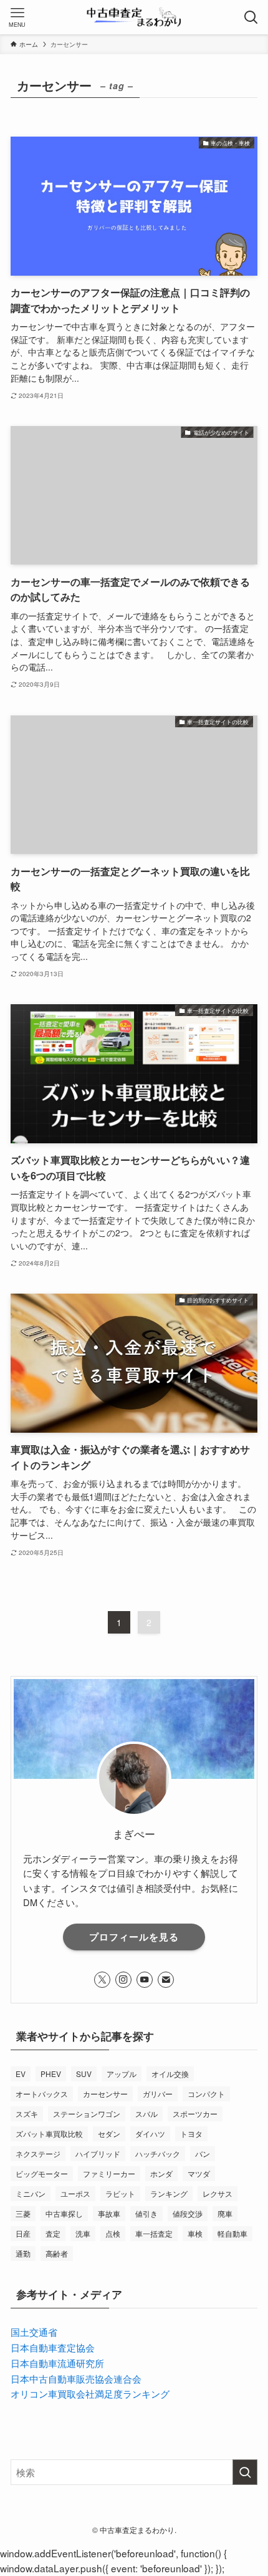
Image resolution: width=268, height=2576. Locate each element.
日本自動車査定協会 (53, 2347)
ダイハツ (150, 2133)
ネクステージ (38, 2153)
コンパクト (206, 2094)
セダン (109, 2133)
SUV (84, 2074)
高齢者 (57, 2253)
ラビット (120, 2193)
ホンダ (161, 2173)
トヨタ (191, 2133)
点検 (113, 2233)
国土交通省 (34, 2331)
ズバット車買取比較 (49, 2133)
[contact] (166, 1980)
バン (203, 2153)
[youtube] (145, 1980)
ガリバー (158, 2094)
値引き (146, 2213)
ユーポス (75, 2193)
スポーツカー (195, 2114)
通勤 (23, 2253)
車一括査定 (154, 2233)
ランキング (169, 2193)
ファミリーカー (109, 2173)
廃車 (225, 2213)
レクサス (218, 2193)
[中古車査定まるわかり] (134, 17)
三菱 (23, 2213)
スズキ (27, 2114)
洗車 (83, 2233)
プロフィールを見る (134, 1937)
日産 (23, 2233)
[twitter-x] (102, 1980)
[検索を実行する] (245, 2472)
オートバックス (42, 2094)
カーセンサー (105, 2094)
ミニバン (31, 2193)
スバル (146, 2114)
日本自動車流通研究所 (57, 2363)
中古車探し (64, 2213)
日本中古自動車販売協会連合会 (76, 2378)
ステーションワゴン (87, 2114)
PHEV (51, 2074)
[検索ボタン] (251, 17)
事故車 (109, 2213)
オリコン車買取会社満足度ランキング (90, 2393)
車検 (195, 2233)
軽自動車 (232, 2233)
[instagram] (123, 1980)
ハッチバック (158, 2153)
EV (21, 2074)
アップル (122, 2074)
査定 (53, 2233)
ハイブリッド (98, 2153)
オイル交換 (170, 2074)
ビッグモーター (42, 2173)
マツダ (199, 2173)
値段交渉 (188, 2213)
